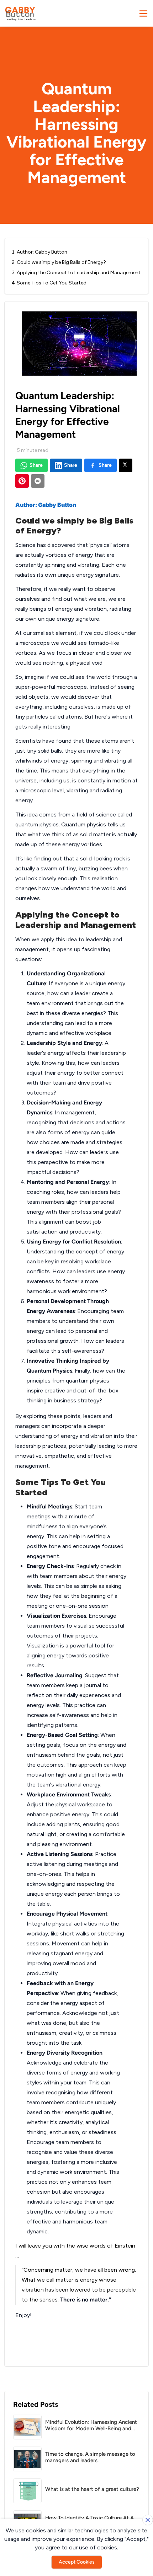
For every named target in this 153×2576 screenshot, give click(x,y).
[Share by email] (38, 481)
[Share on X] (126, 465)
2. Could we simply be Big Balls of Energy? (59, 262)
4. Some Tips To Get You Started (49, 283)
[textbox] (76, 1422)
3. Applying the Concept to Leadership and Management (76, 273)
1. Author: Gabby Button (39, 252)
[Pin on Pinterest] (22, 481)
